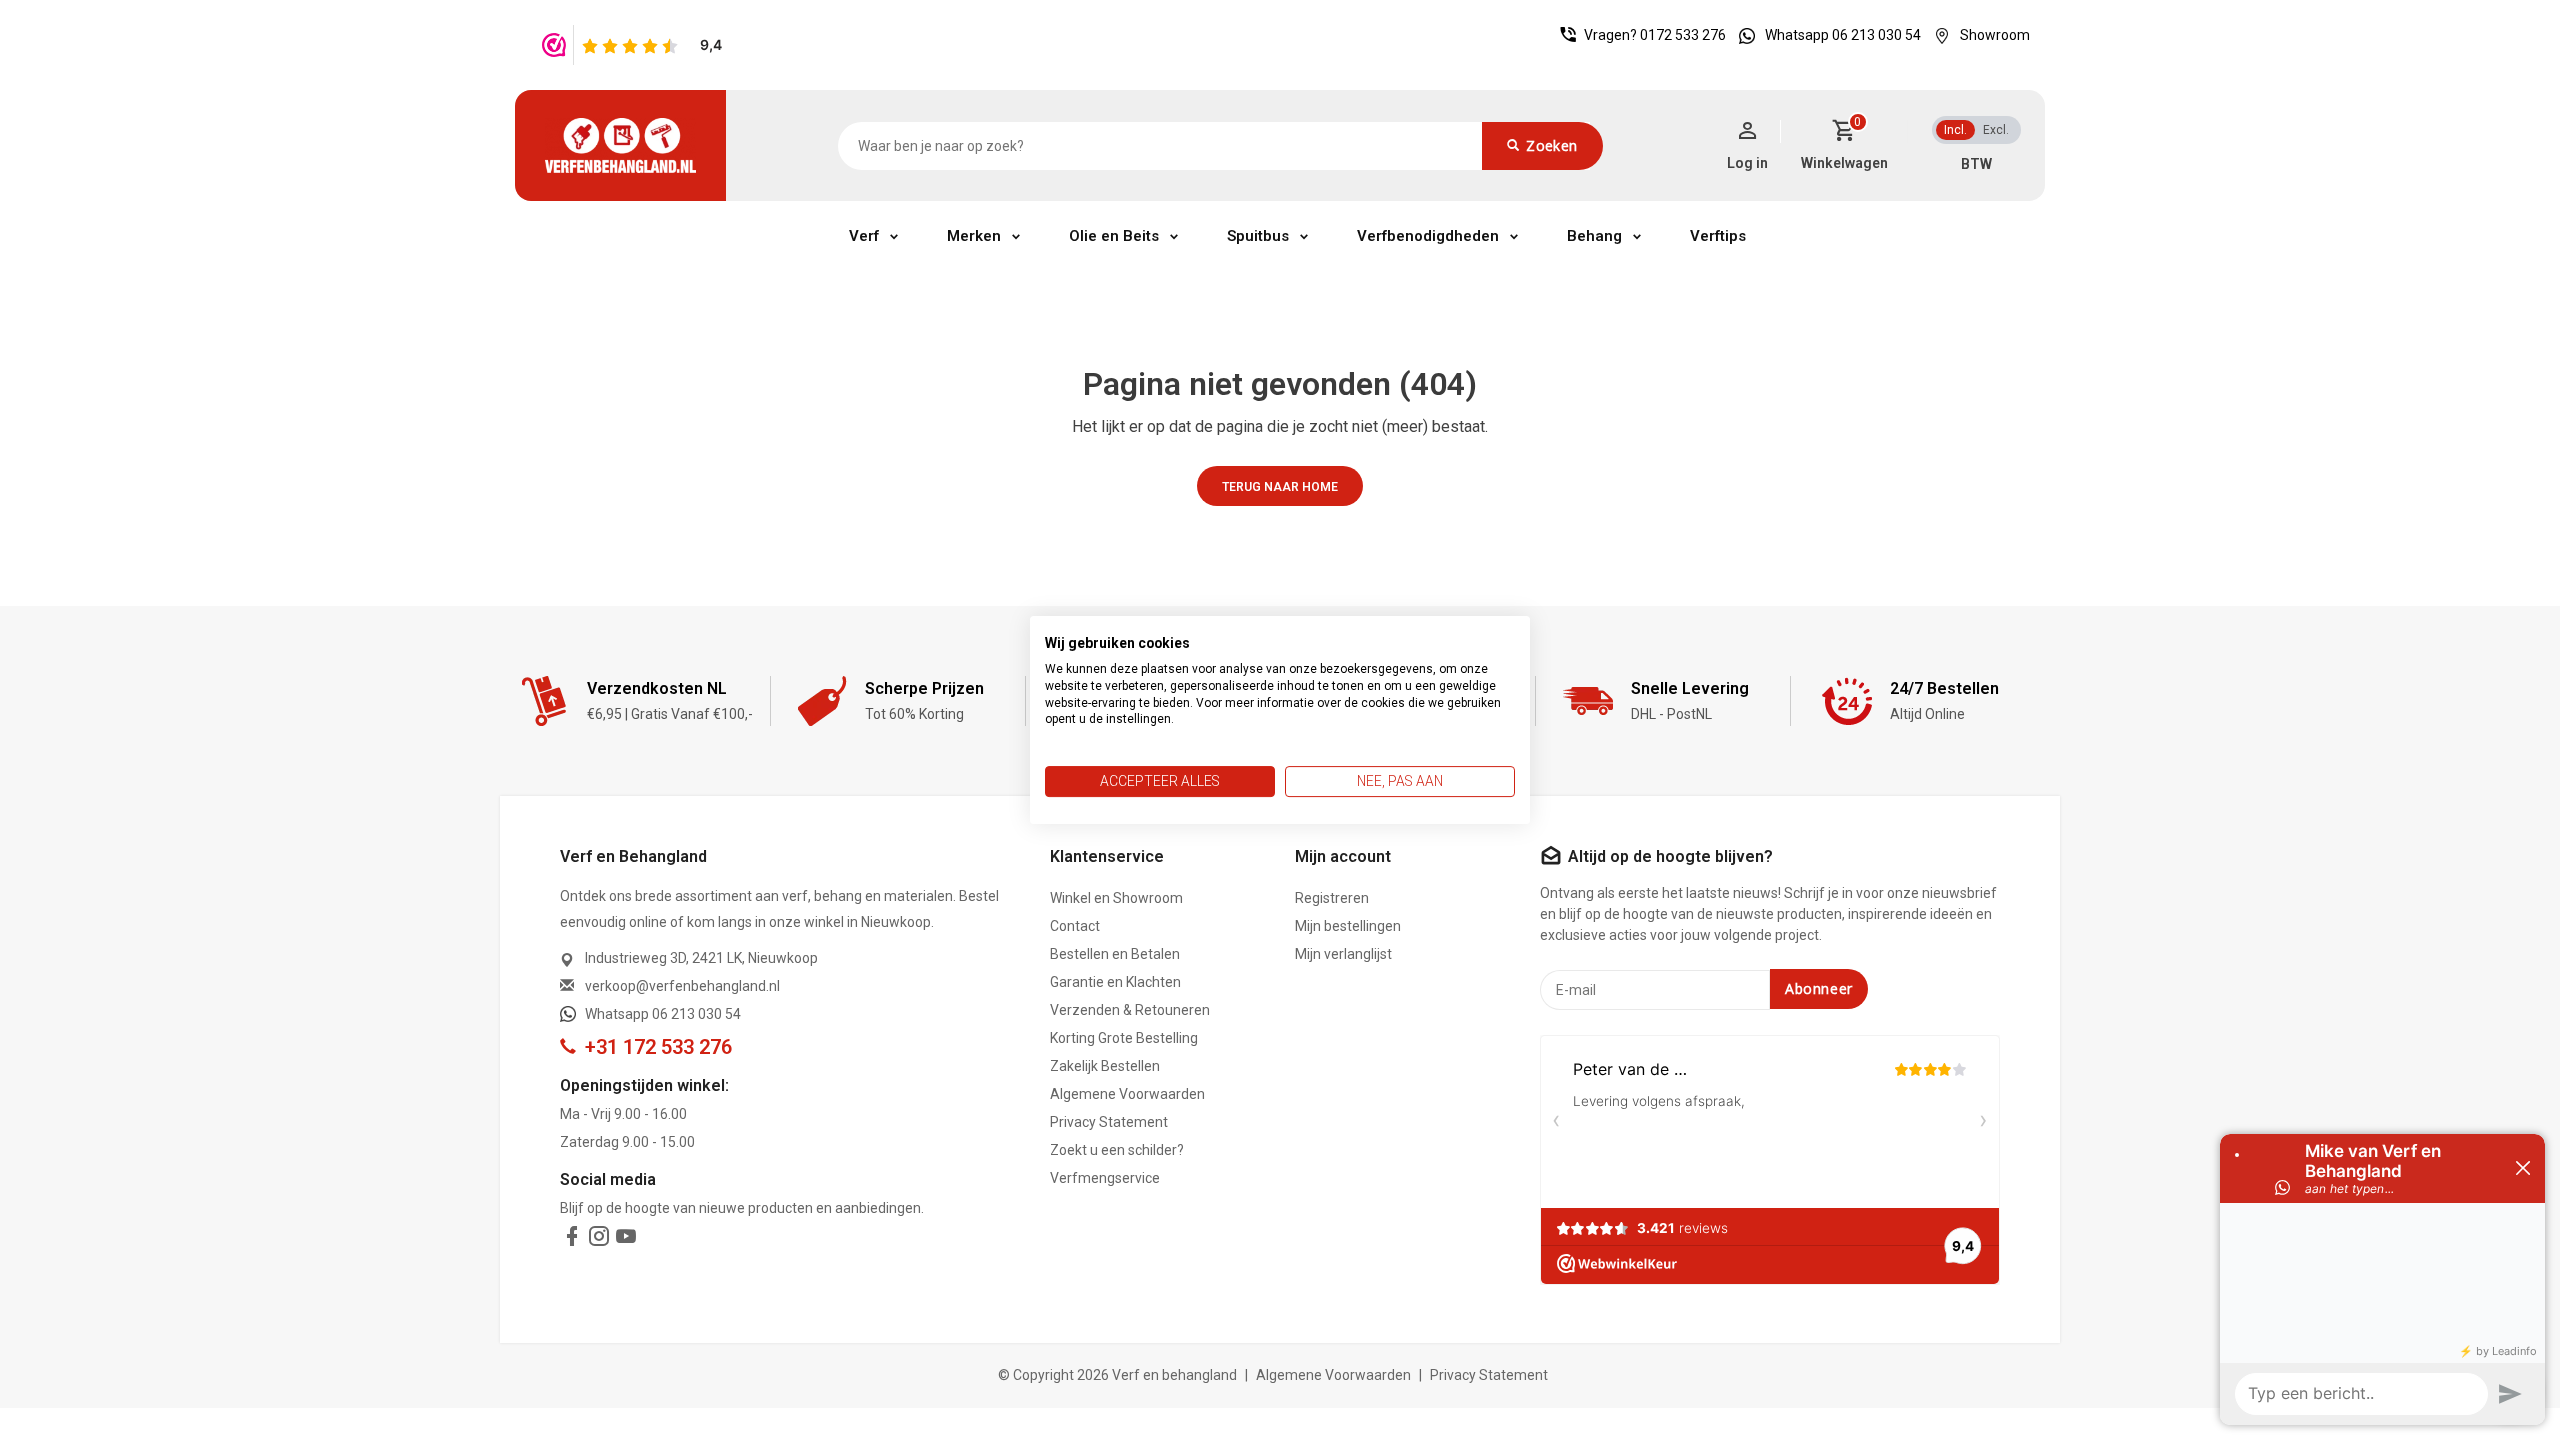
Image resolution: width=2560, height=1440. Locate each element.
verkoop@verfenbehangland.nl (682, 986)
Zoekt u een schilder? (1117, 1150)
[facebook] (572, 1240)
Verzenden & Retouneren (1130, 1010)
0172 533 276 (1683, 35)
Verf (864, 236)
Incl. (1955, 130)
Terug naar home (1280, 487)
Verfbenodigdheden (1428, 236)
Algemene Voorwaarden (1127, 1094)
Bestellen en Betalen (1115, 954)
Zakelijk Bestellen (1105, 1066)
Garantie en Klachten (1115, 982)
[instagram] (599, 1240)
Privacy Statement (1109, 1122)
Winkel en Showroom (1116, 898)
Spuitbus (1258, 236)
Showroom (1995, 35)
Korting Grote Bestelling (1124, 1038)
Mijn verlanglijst (1343, 954)
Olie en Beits (1114, 236)
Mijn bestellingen (1348, 926)
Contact (1075, 926)
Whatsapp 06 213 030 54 (1843, 35)
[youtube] (626, 1240)
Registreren (1332, 898)
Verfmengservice (1105, 1178)
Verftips (1718, 236)
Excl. (1996, 130)
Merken (974, 236)
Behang (1594, 236)
